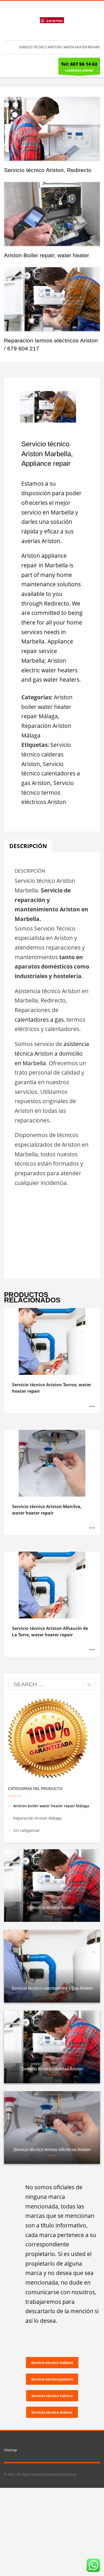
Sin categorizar (27, 1830)
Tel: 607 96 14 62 (79, 64)
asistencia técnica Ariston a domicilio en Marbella (52, 1053)
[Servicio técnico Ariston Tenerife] (52, 129)
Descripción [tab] (28, 846)
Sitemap (11, 2450)
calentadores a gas (39, 1020)
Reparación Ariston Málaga (37, 1818)
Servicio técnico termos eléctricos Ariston (48, 792)
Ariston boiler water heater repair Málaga (47, 707)
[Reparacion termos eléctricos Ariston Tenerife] (52, 299)
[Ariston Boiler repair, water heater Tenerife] (52, 214)
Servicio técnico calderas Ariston (46, 754)
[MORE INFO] (92, 1406)
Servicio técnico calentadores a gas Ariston (51, 773)
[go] (89, 1685)
